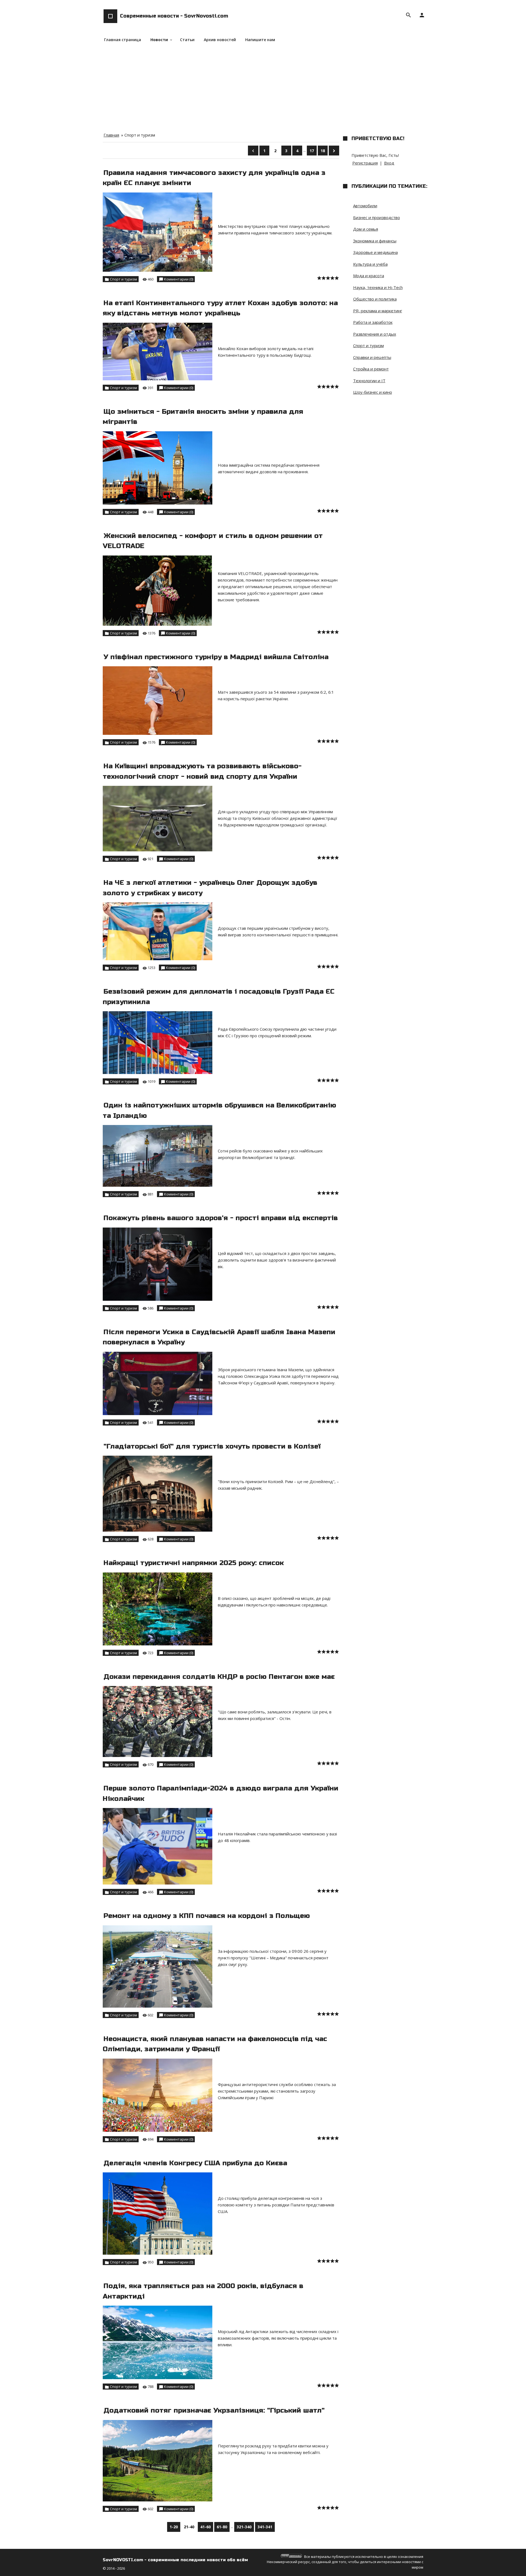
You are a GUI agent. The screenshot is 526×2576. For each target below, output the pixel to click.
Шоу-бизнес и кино (373, 392)
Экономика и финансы (375, 241)
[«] (253, 151)
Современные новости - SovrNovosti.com (174, 16)
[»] (334, 151)
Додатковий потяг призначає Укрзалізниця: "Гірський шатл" (214, 2410)
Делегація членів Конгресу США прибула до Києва (195, 2163)
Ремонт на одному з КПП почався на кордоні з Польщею (207, 1916)
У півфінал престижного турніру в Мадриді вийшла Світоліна (216, 657)
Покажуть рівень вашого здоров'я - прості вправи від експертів (221, 1218)
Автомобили (365, 206)
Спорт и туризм (123, 279)
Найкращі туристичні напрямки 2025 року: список (194, 1563)
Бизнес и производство (377, 217)
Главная (111, 135)
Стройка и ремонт (371, 369)
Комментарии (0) (179, 279)
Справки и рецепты (372, 357)
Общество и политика (375, 299)
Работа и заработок (373, 322)
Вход (389, 163)
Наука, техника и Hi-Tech (378, 287)
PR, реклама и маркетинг (378, 311)
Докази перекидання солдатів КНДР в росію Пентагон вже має (219, 1677)
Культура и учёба (370, 264)
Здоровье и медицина (375, 252)
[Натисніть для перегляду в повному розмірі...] (219, 194)
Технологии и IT (369, 381)
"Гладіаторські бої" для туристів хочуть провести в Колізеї (212, 1446)
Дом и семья (366, 229)
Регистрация (365, 163)
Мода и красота (369, 276)
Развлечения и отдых (375, 334)
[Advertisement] (263, 85)
